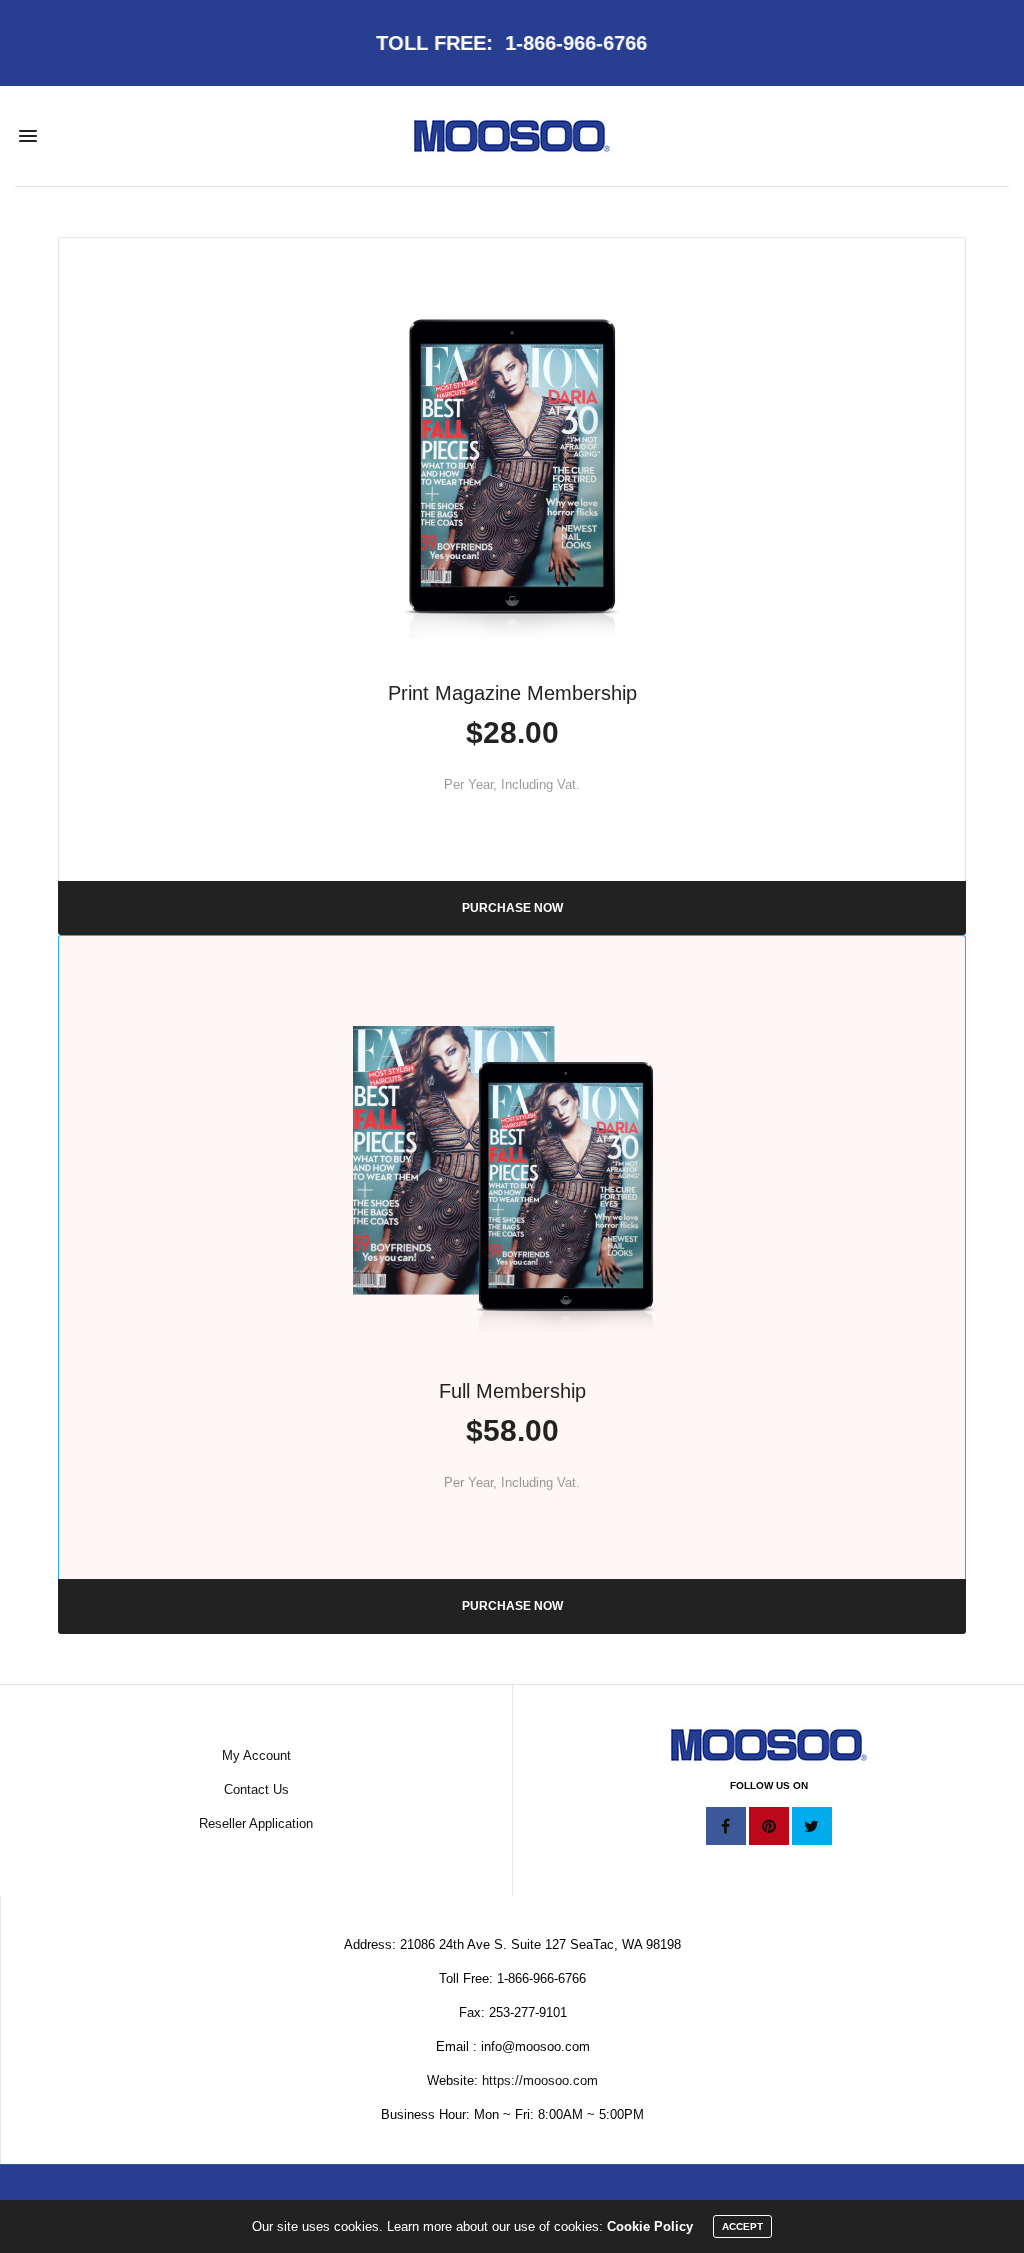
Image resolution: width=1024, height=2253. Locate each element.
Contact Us (256, 1789)
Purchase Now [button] (512, 908)
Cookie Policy (650, 2226)
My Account (256, 1755)
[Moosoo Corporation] (512, 136)
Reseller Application (256, 1823)
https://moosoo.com (540, 2080)
